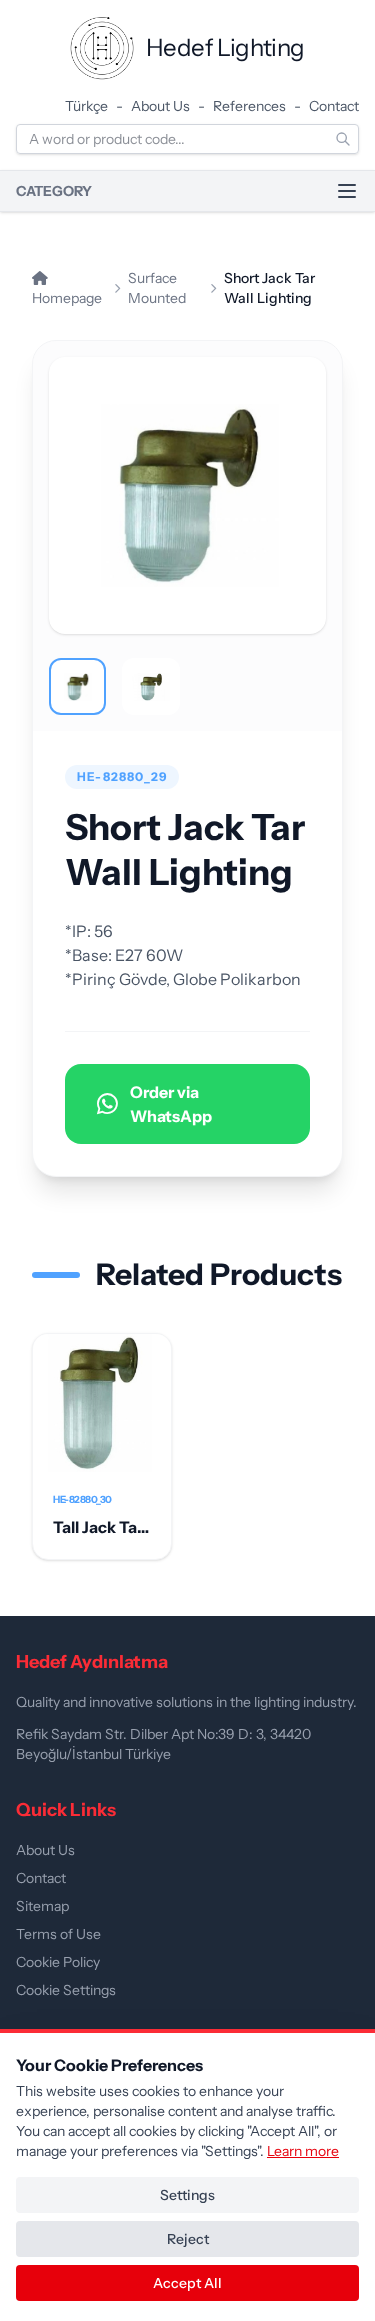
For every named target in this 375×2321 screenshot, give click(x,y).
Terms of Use (58, 1934)
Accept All (187, 2283)
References (249, 106)
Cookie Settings (66, 1990)
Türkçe (86, 106)
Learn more (303, 2151)
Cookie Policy (58, 1962)
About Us (160, 106)
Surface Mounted (157, 288)
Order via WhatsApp (171, 1104)
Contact (334, 106)
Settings (187, 2195)
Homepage (67, 298)
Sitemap (42, 1906)
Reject (188, 2239)
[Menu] (347, 191)
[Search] (343, 139)
